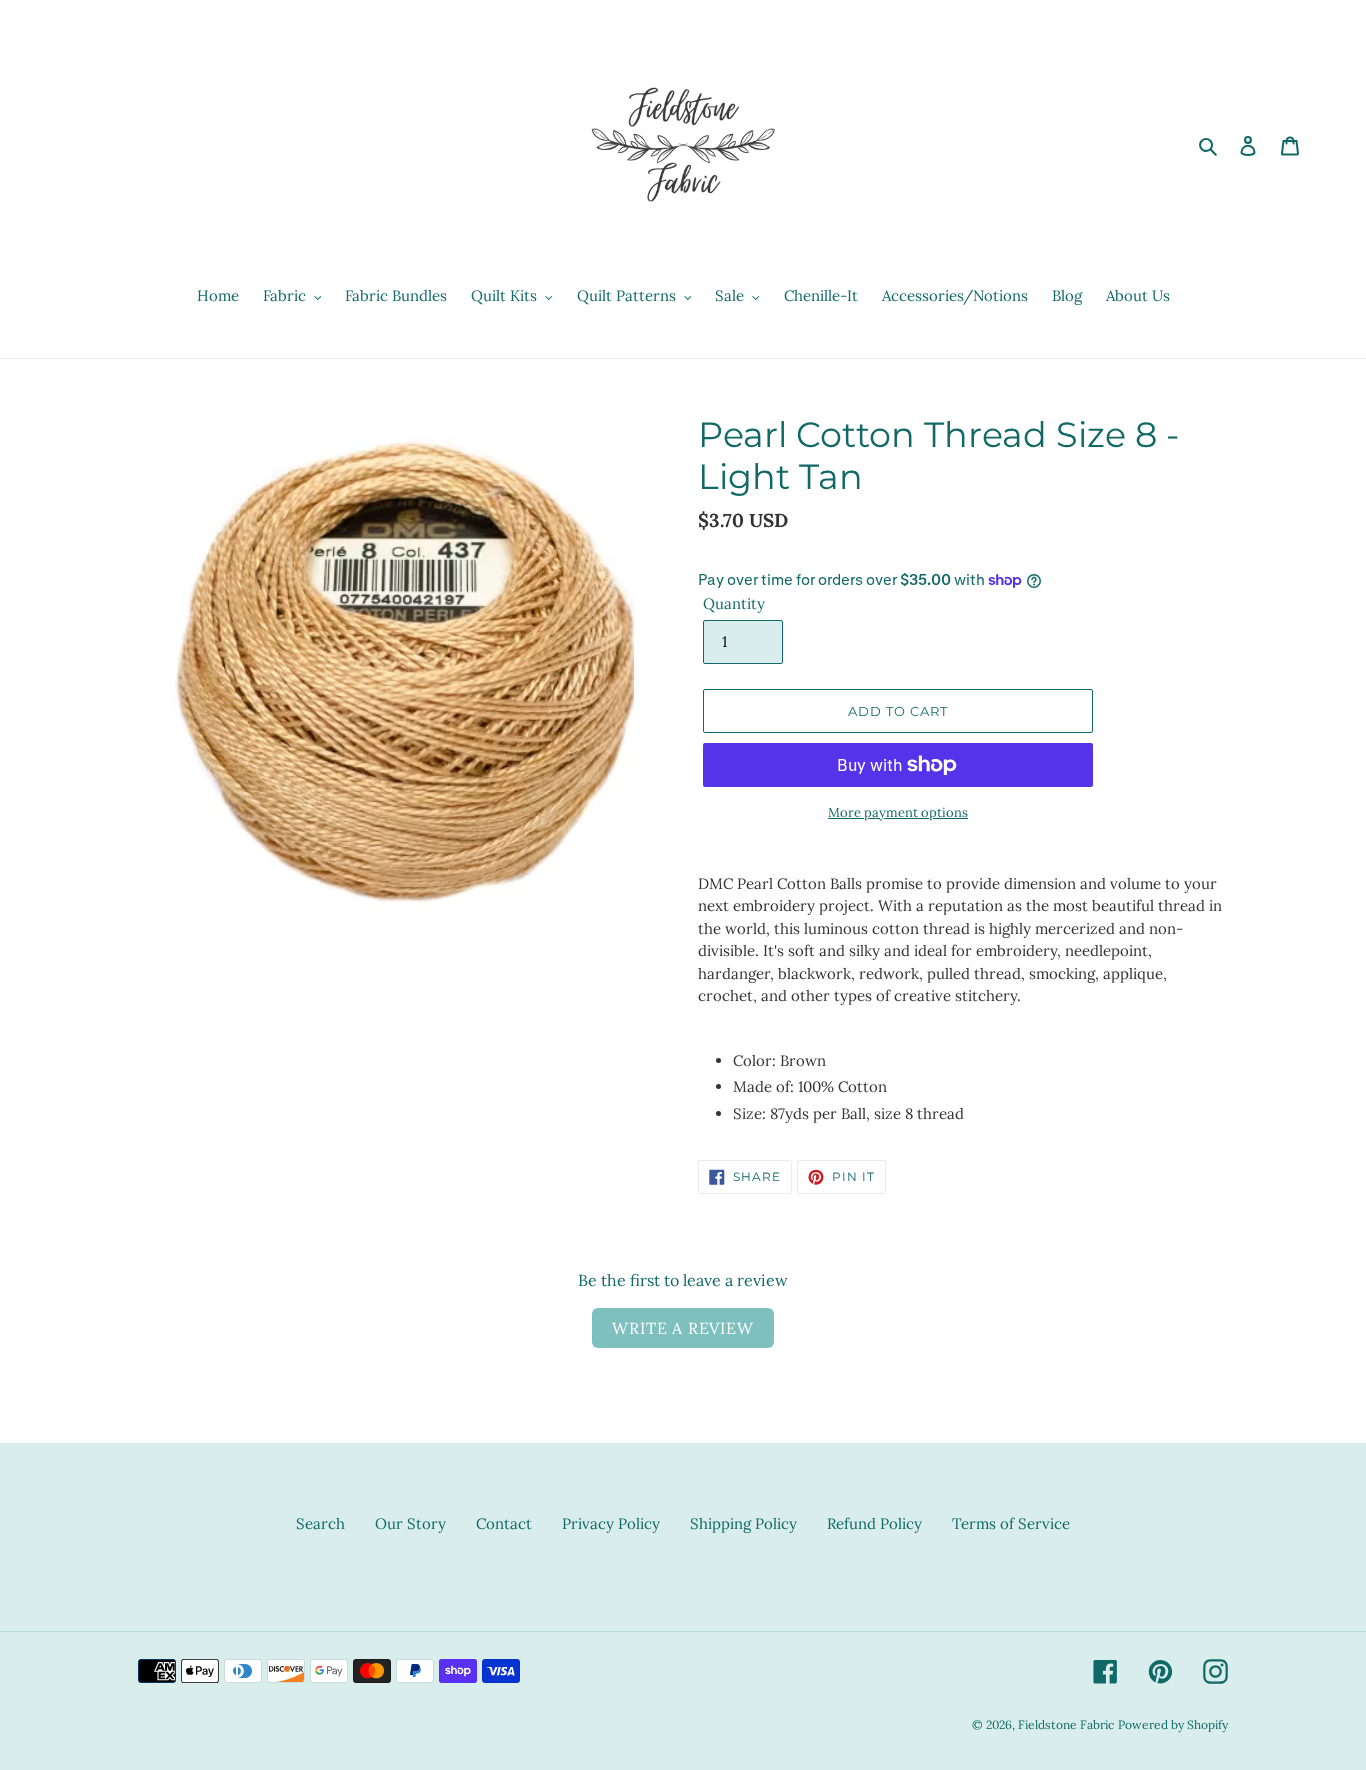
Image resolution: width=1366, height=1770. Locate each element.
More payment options (898, 812)
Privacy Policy (611, 1523)
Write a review (682, 1328)
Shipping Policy (743, 1523)
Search (320, 1523)
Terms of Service (1011, 1523)
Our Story (410, 1523)
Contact (504, 1523)
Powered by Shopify (1173, 1724)
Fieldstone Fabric (1066, 1724)
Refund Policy (874, 1523)
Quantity (734, 603)
